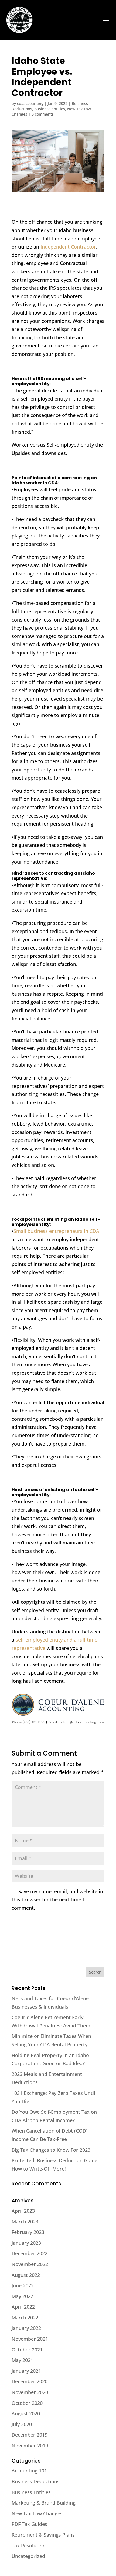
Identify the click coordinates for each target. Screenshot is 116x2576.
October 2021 (27, 2350)
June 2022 (23, 2285)
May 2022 (22, 2296)
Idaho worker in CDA (35, 483)
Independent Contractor (68, 247)
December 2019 (30, 2435)
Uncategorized (28, 2556)
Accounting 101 (29, 2471)
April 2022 (23, 2307)
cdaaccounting (30, 103)
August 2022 (26, 2275)
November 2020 (30, 2392)
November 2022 (30, 2264)
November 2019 (30, 2446)
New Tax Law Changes (37, 2513)
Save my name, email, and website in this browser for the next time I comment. (57, 1900)
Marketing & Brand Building (44, 2503)
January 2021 (26, 2371)
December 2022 (30, 2253)
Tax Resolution (29, 2546)
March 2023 (25, 2222)
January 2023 (26, 2243)
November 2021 (30, 2339)
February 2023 (28, 2232)
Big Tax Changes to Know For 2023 (51, 2150)
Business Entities (50, 109)
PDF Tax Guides (29, 2524)
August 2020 (26, 2413)
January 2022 (26, 2328)
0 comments (43, 114)
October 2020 (27, 2403)
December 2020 (30, 2381)
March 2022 (25, 2318)
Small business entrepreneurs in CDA (56, 1231)
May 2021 (22, 2360)
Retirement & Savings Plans (43, 2535)
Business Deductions (36, 2481)
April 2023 (23, 2211)
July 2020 (22, 2424)
